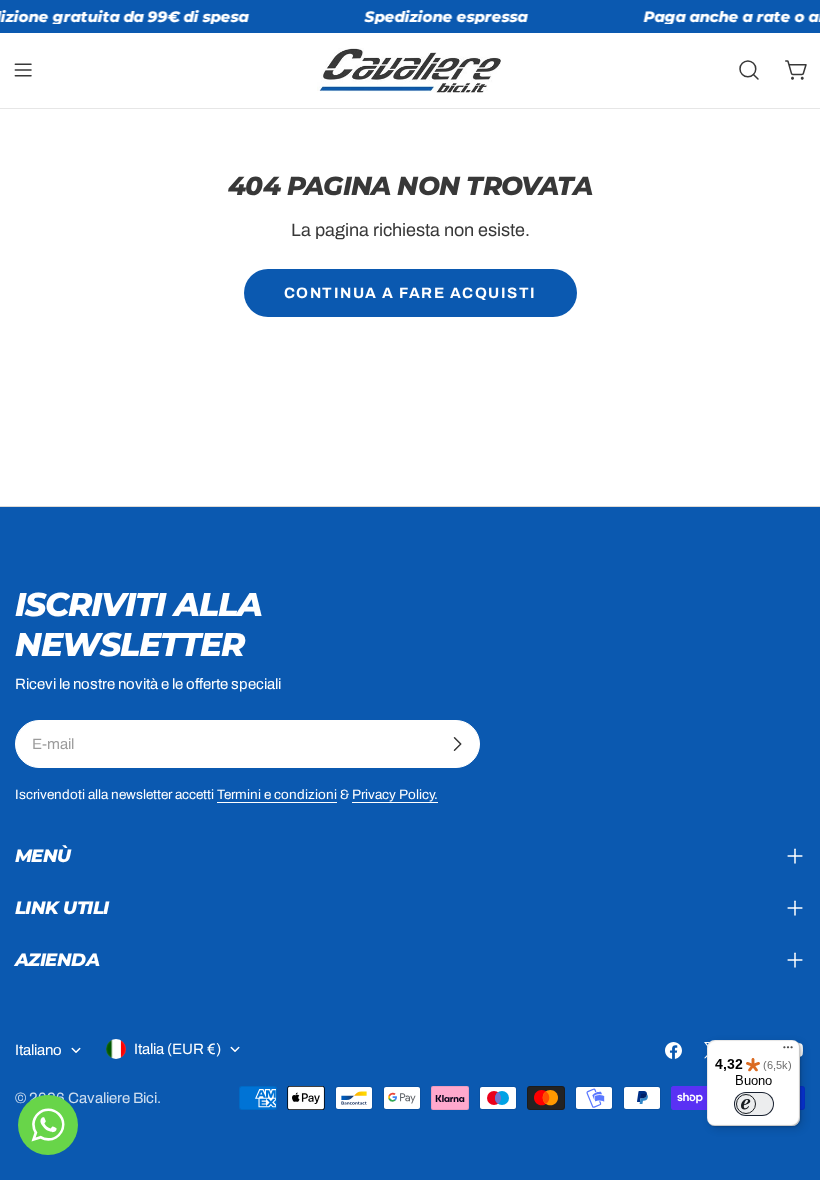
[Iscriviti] (457, 744)
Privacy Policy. (395, 794)
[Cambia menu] (23, 70)
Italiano (38, 1050)
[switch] (754, 1104)
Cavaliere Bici (112, 1098)
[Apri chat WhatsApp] (48, 1125)
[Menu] (788, 1052)
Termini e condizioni (277, 794)
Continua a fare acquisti (410, 293)
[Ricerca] (749, 70)
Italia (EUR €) (177, 1049)
